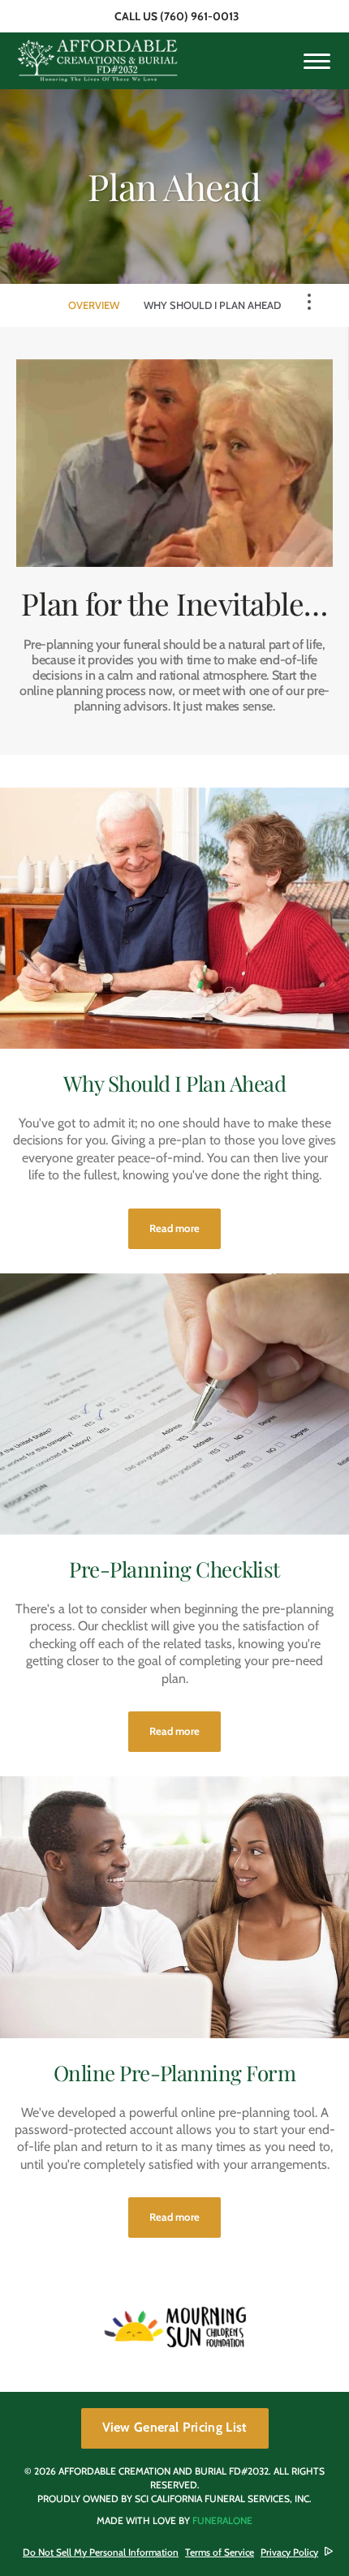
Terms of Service (220, 2552)
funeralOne (222, 2520)
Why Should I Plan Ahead (212, 305)
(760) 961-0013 (200, 16)
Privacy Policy (289, 2552)
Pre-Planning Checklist (174, 1569)
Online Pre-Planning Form (175, 2073)
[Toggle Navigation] (309, 302)
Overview (94, 305)
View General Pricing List (175, 2427)
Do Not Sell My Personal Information (101, 2552)
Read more (185, 1228)
